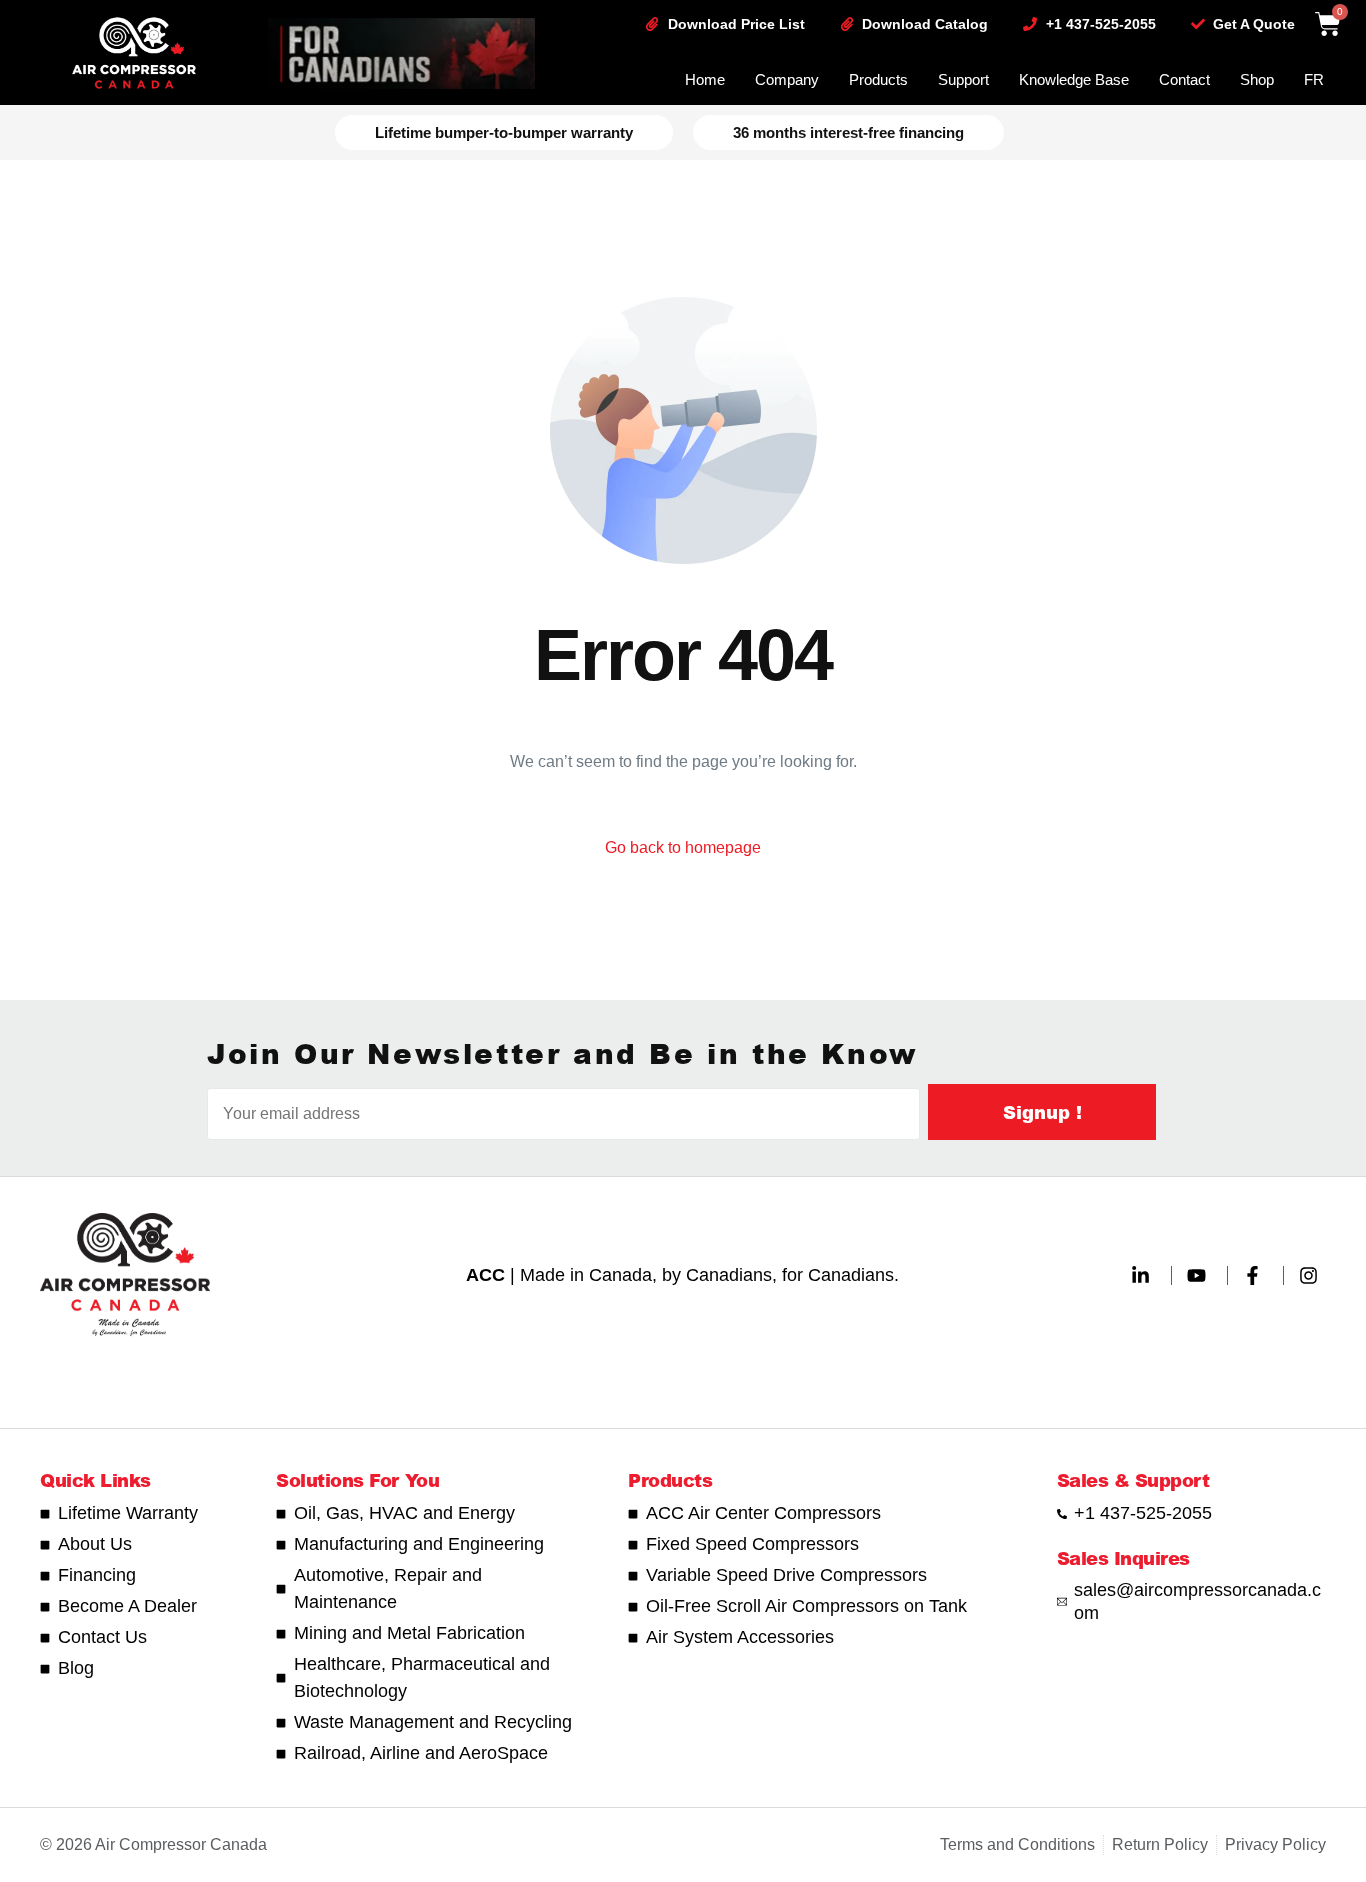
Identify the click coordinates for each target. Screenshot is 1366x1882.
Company (787, 79)
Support (963, 79)
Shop (1257, 79)
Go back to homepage (683, 847)
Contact (1184, 79)
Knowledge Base (1074, 79)
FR (1314, 79)
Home (705, 79)
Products (878, 79)
